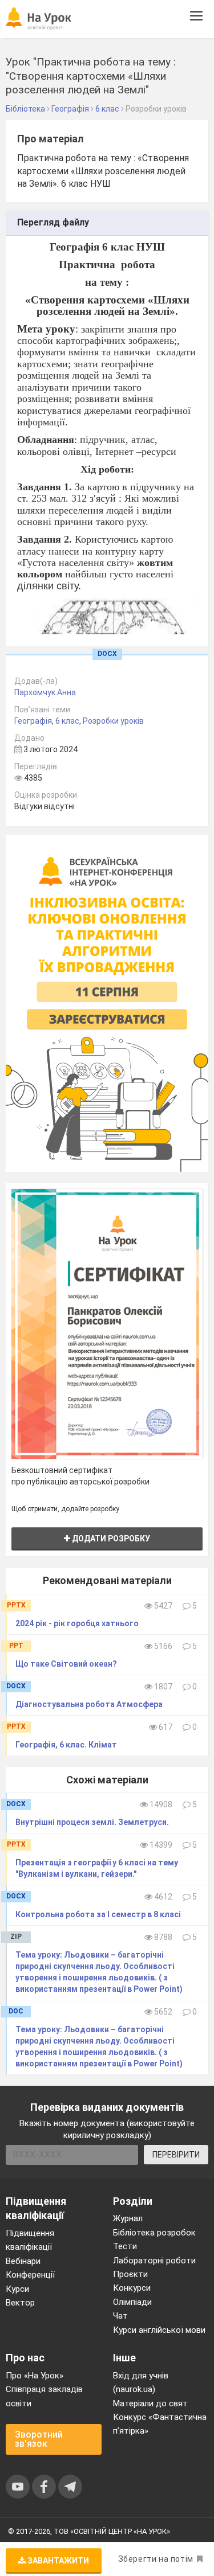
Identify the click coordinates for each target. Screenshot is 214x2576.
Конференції (30, 2275)
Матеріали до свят (150, 2403)
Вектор (20, 2303)
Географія (33, 721)
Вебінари (23, 2261)
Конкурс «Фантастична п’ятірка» (160, 2424)
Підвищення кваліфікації (30, 2240)
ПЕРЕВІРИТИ (176, 2155)
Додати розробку (110, 1539)
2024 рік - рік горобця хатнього (77, 1623)
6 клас (67, 721)
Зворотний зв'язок (39, 2439)
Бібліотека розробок (154, 2233)
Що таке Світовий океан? (66, 1664)
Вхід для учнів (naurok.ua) (141, 2382)
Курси (17, 2289)
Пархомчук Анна (45, 692)
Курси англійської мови (159, 2330)
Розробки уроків (113, 721)
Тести (125, 2246)
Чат (120, 2316)
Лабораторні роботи (154, 2261)
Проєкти (130, 2274)
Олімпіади (132, 2302)
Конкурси (132, 2288)
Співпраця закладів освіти (44, 2396)
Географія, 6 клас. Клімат (66, 1745)
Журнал (128, 2218)
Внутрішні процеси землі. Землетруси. (92, 1822)
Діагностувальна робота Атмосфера (89, 1704)
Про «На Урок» (35, 2376)
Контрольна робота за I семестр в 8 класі (98, 1914)
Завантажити (57, 2561)
